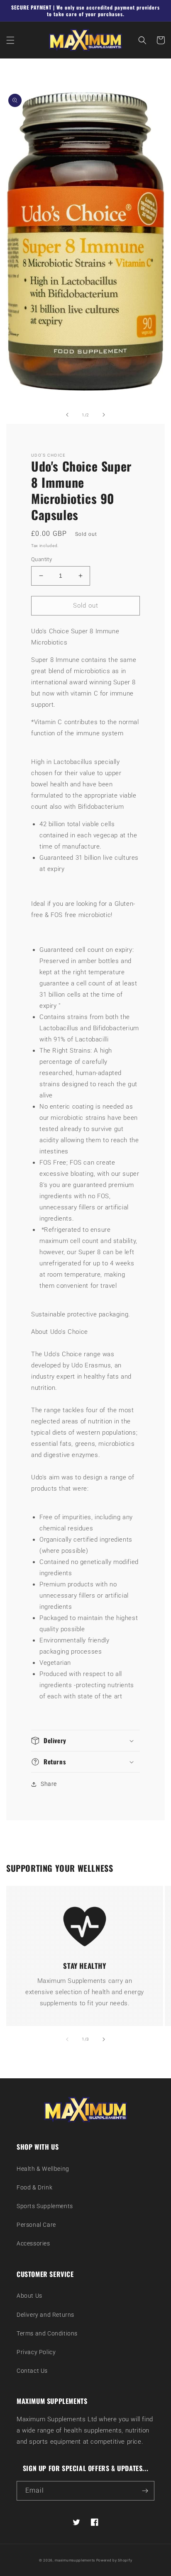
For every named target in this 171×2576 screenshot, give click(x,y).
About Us (29, 2296)
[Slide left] (67, 415)
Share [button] (49, 1784)
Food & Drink (34, 2187)
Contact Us (32, 2371)
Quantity (42, 559)
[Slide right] (104, 415)
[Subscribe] (145, 2491)
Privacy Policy (36, 2352)
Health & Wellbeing (43, 2169)
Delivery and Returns (45, 2315)
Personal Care (36, 2225)
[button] (10, 40)
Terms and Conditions (47, 2333)
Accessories (33, 2243)
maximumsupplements (75, 2560)
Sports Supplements (45, 2206)
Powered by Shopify (114, 2560)
